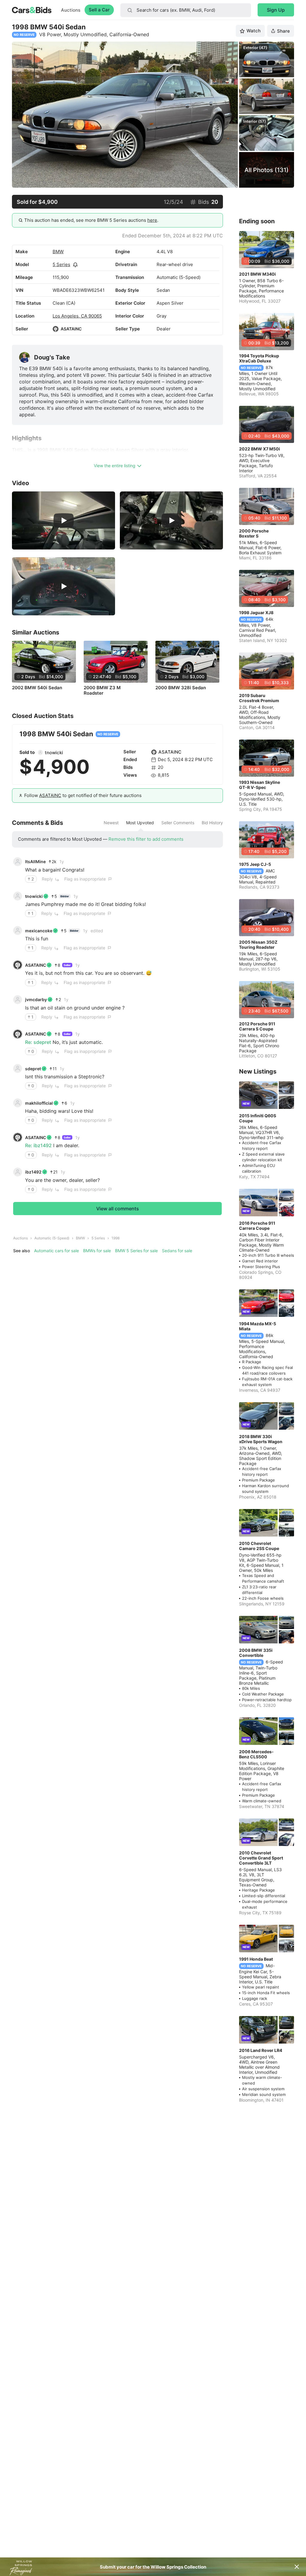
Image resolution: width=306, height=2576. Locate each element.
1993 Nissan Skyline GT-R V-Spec (260, 785)
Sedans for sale (177, 1251)
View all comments (118, 1209)
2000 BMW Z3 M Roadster (102, 690)
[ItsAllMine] (18, 862)
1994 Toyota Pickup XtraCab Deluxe (259, 358)
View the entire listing (115, 466)
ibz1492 (33, 1172)
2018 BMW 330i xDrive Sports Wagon (261, 1439)
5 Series (61, 264)
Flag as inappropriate (85, 879)
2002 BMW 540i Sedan (37, 688)
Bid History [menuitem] (212, 823)
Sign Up (276, 10)
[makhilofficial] (18, 1103)
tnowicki (54, 753)
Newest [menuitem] (111, 823)
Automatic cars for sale (56, 1251)
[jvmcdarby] (18, 1000)
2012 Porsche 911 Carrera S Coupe (257, 1026)
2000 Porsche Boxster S (254, 533)
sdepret (33, 1069)
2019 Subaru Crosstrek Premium (259, 698)
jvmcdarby (36, 999)
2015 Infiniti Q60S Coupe (258, 1118)
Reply (47, 879)
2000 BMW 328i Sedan (181, 688)
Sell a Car (99, 10)
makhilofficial (39, 1103)
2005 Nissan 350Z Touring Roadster (258, 945)
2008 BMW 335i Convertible (256, 1653)
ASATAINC (71, 329)
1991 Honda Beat (256, 1959)
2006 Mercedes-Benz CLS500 (256, 1754)
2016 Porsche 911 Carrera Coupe (257, 1226)
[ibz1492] (18, 1172)
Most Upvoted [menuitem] (140, 823)
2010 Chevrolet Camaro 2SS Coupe (259, 1546)
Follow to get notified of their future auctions (83, 795)
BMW (58, 252)
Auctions (71, 10)
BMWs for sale (97, 1251)
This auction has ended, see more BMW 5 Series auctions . (91, 220)
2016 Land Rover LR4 (261, 2050)
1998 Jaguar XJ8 (256, 612)
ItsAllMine (35, 862)
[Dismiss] (297, 2567)
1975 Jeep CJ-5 (255, 864)
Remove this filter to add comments (146, 839)
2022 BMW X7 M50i (260, 449)
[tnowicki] (40, 752)
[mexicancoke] (18, 930)
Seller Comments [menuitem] (178, 823)
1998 (115, 1238)
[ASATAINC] (56, 329)
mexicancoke (39, 931)
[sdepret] (18, 1068)
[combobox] (186, 10)
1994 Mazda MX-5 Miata (258, 1326)
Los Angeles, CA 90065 (77, 316)
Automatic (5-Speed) (52, 1238)
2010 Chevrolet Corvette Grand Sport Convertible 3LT (261, 1858)
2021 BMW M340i (257, 274)
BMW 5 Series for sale (136, 1251)
